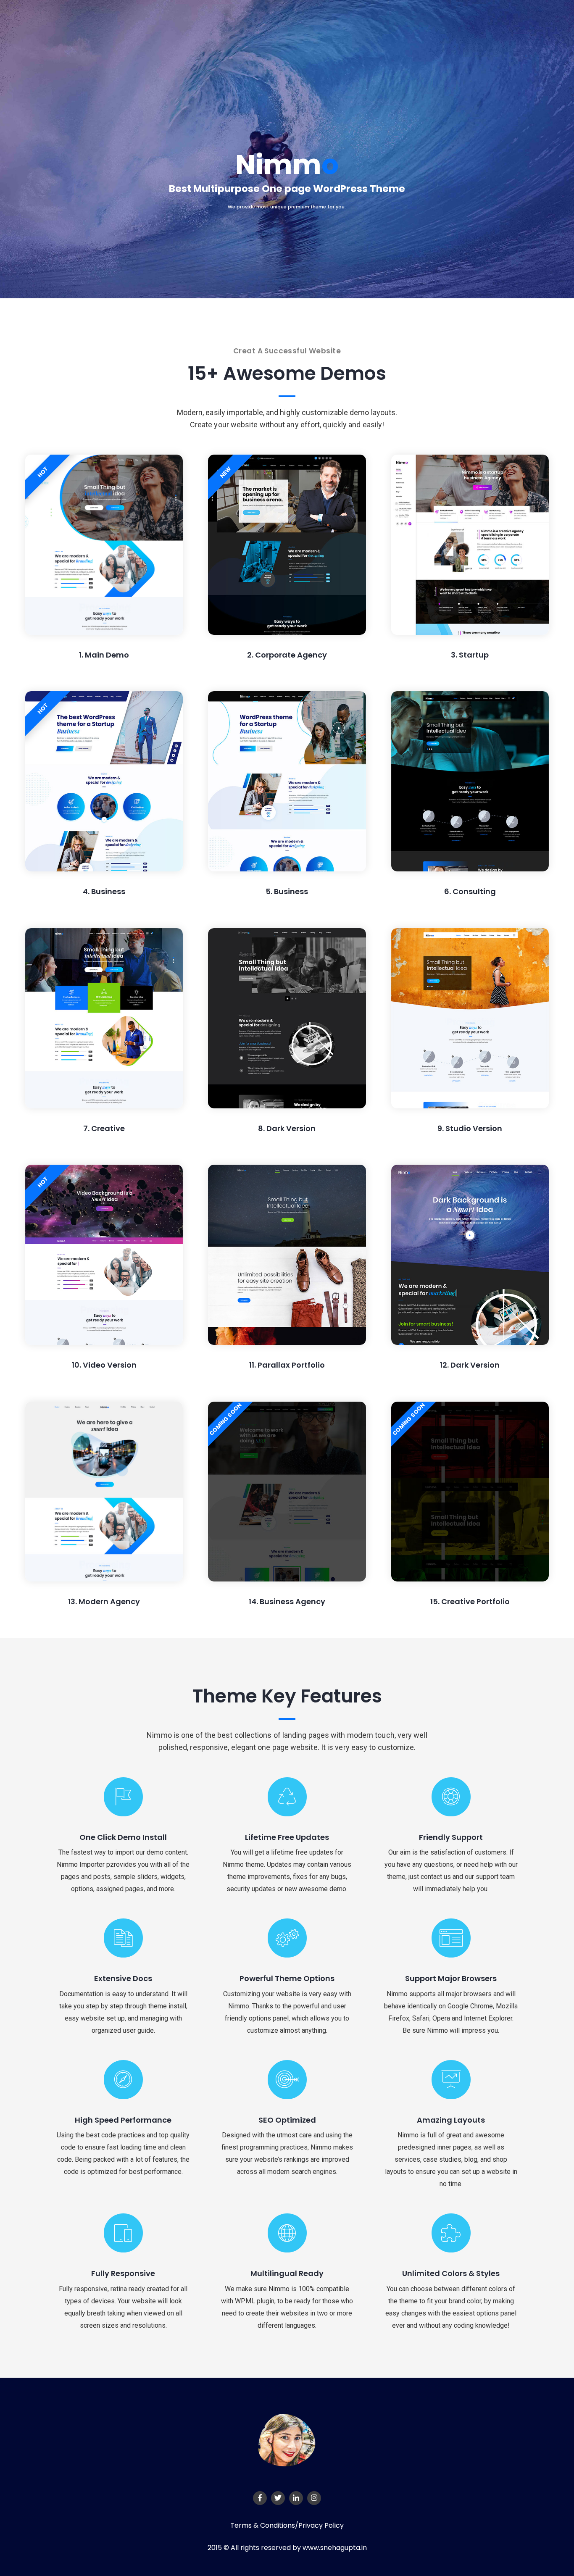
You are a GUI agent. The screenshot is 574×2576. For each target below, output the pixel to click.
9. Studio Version (470, 1128)
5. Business (287, 891)
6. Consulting (470, 891)
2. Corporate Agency (287, 655)
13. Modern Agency (104, 1601)
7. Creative (104, 1128)
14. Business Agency (287, 1601)
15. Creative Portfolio (470, 1601)
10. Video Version (104, 1365)
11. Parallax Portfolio (287, 1365)
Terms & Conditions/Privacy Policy (287, 2525)
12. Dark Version (470, 1365)
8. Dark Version (287, 1128)
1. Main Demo (104, 655)
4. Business (104, 891)
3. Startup (470, 655)
